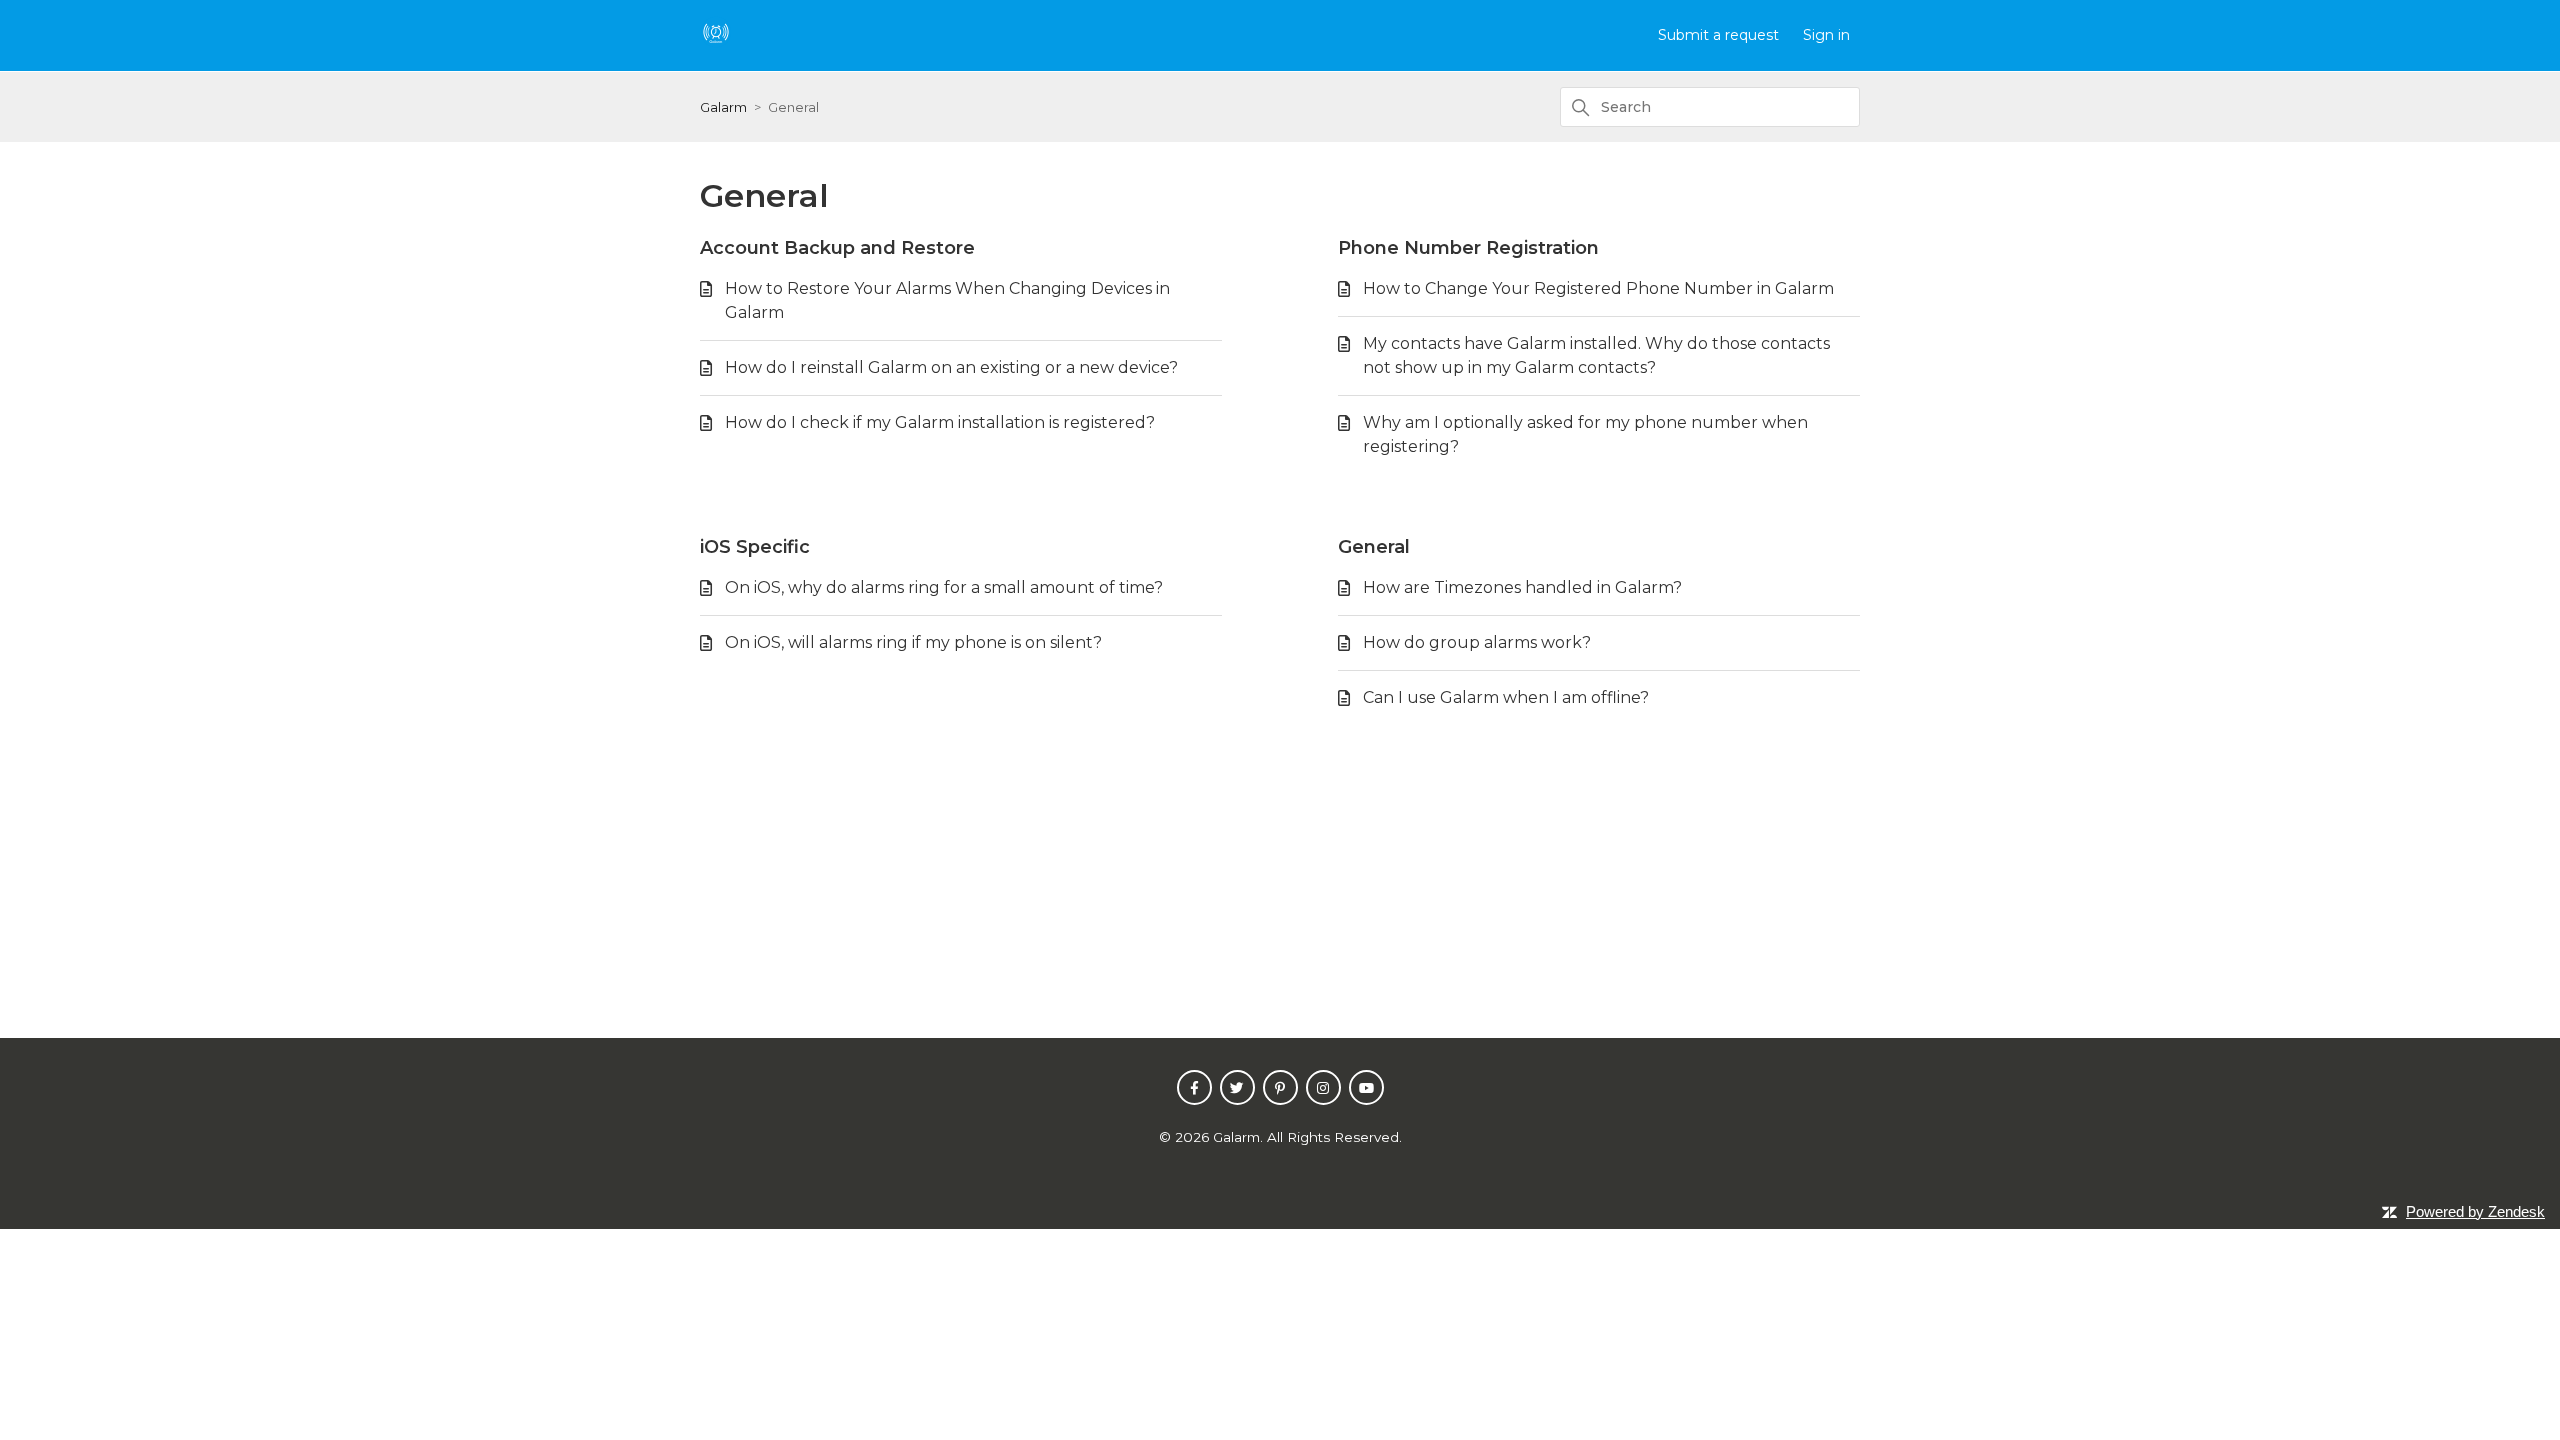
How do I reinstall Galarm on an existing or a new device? (951, 367)
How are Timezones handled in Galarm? (1522, 587)
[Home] (716, 42)
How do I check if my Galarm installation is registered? (940, 422)
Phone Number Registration (1468, 248)
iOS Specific (755, 547)
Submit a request (1718, 35)
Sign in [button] (1826, 35)
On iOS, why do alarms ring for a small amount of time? (944, 587)
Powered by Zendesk (2475, 1211)
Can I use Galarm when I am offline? (1506, 697)
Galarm (723, 107)
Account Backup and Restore (837, 248)
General (1374, 547)
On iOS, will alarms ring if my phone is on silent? (913, 642)
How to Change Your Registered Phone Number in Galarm (1598, 288)
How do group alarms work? (1477, 642)
